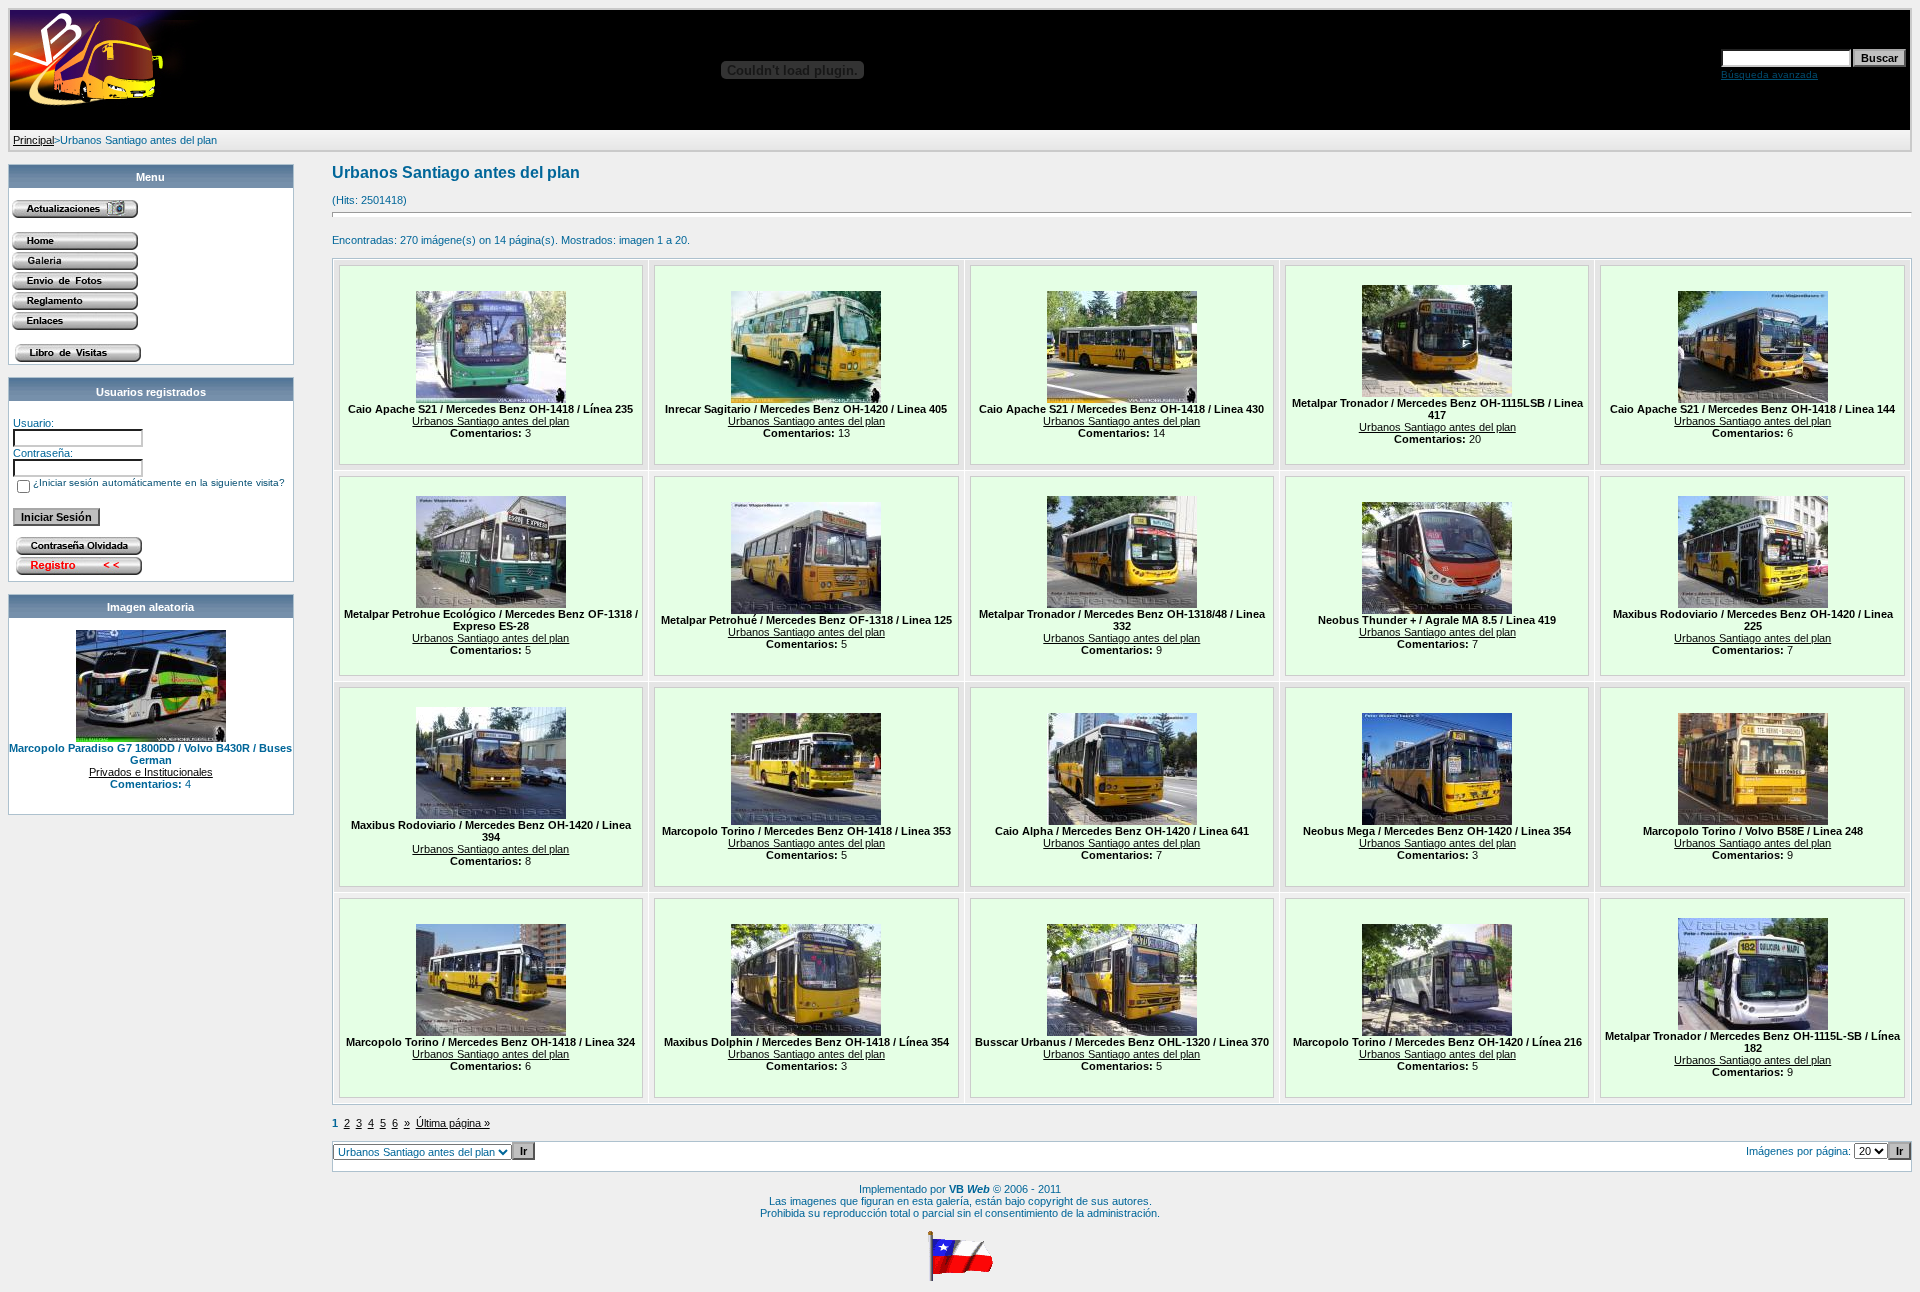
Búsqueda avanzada (1769, 74)
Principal (33, 140)
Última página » (453, 1123)
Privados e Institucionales (151, 772)
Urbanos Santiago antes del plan (490, 421)
